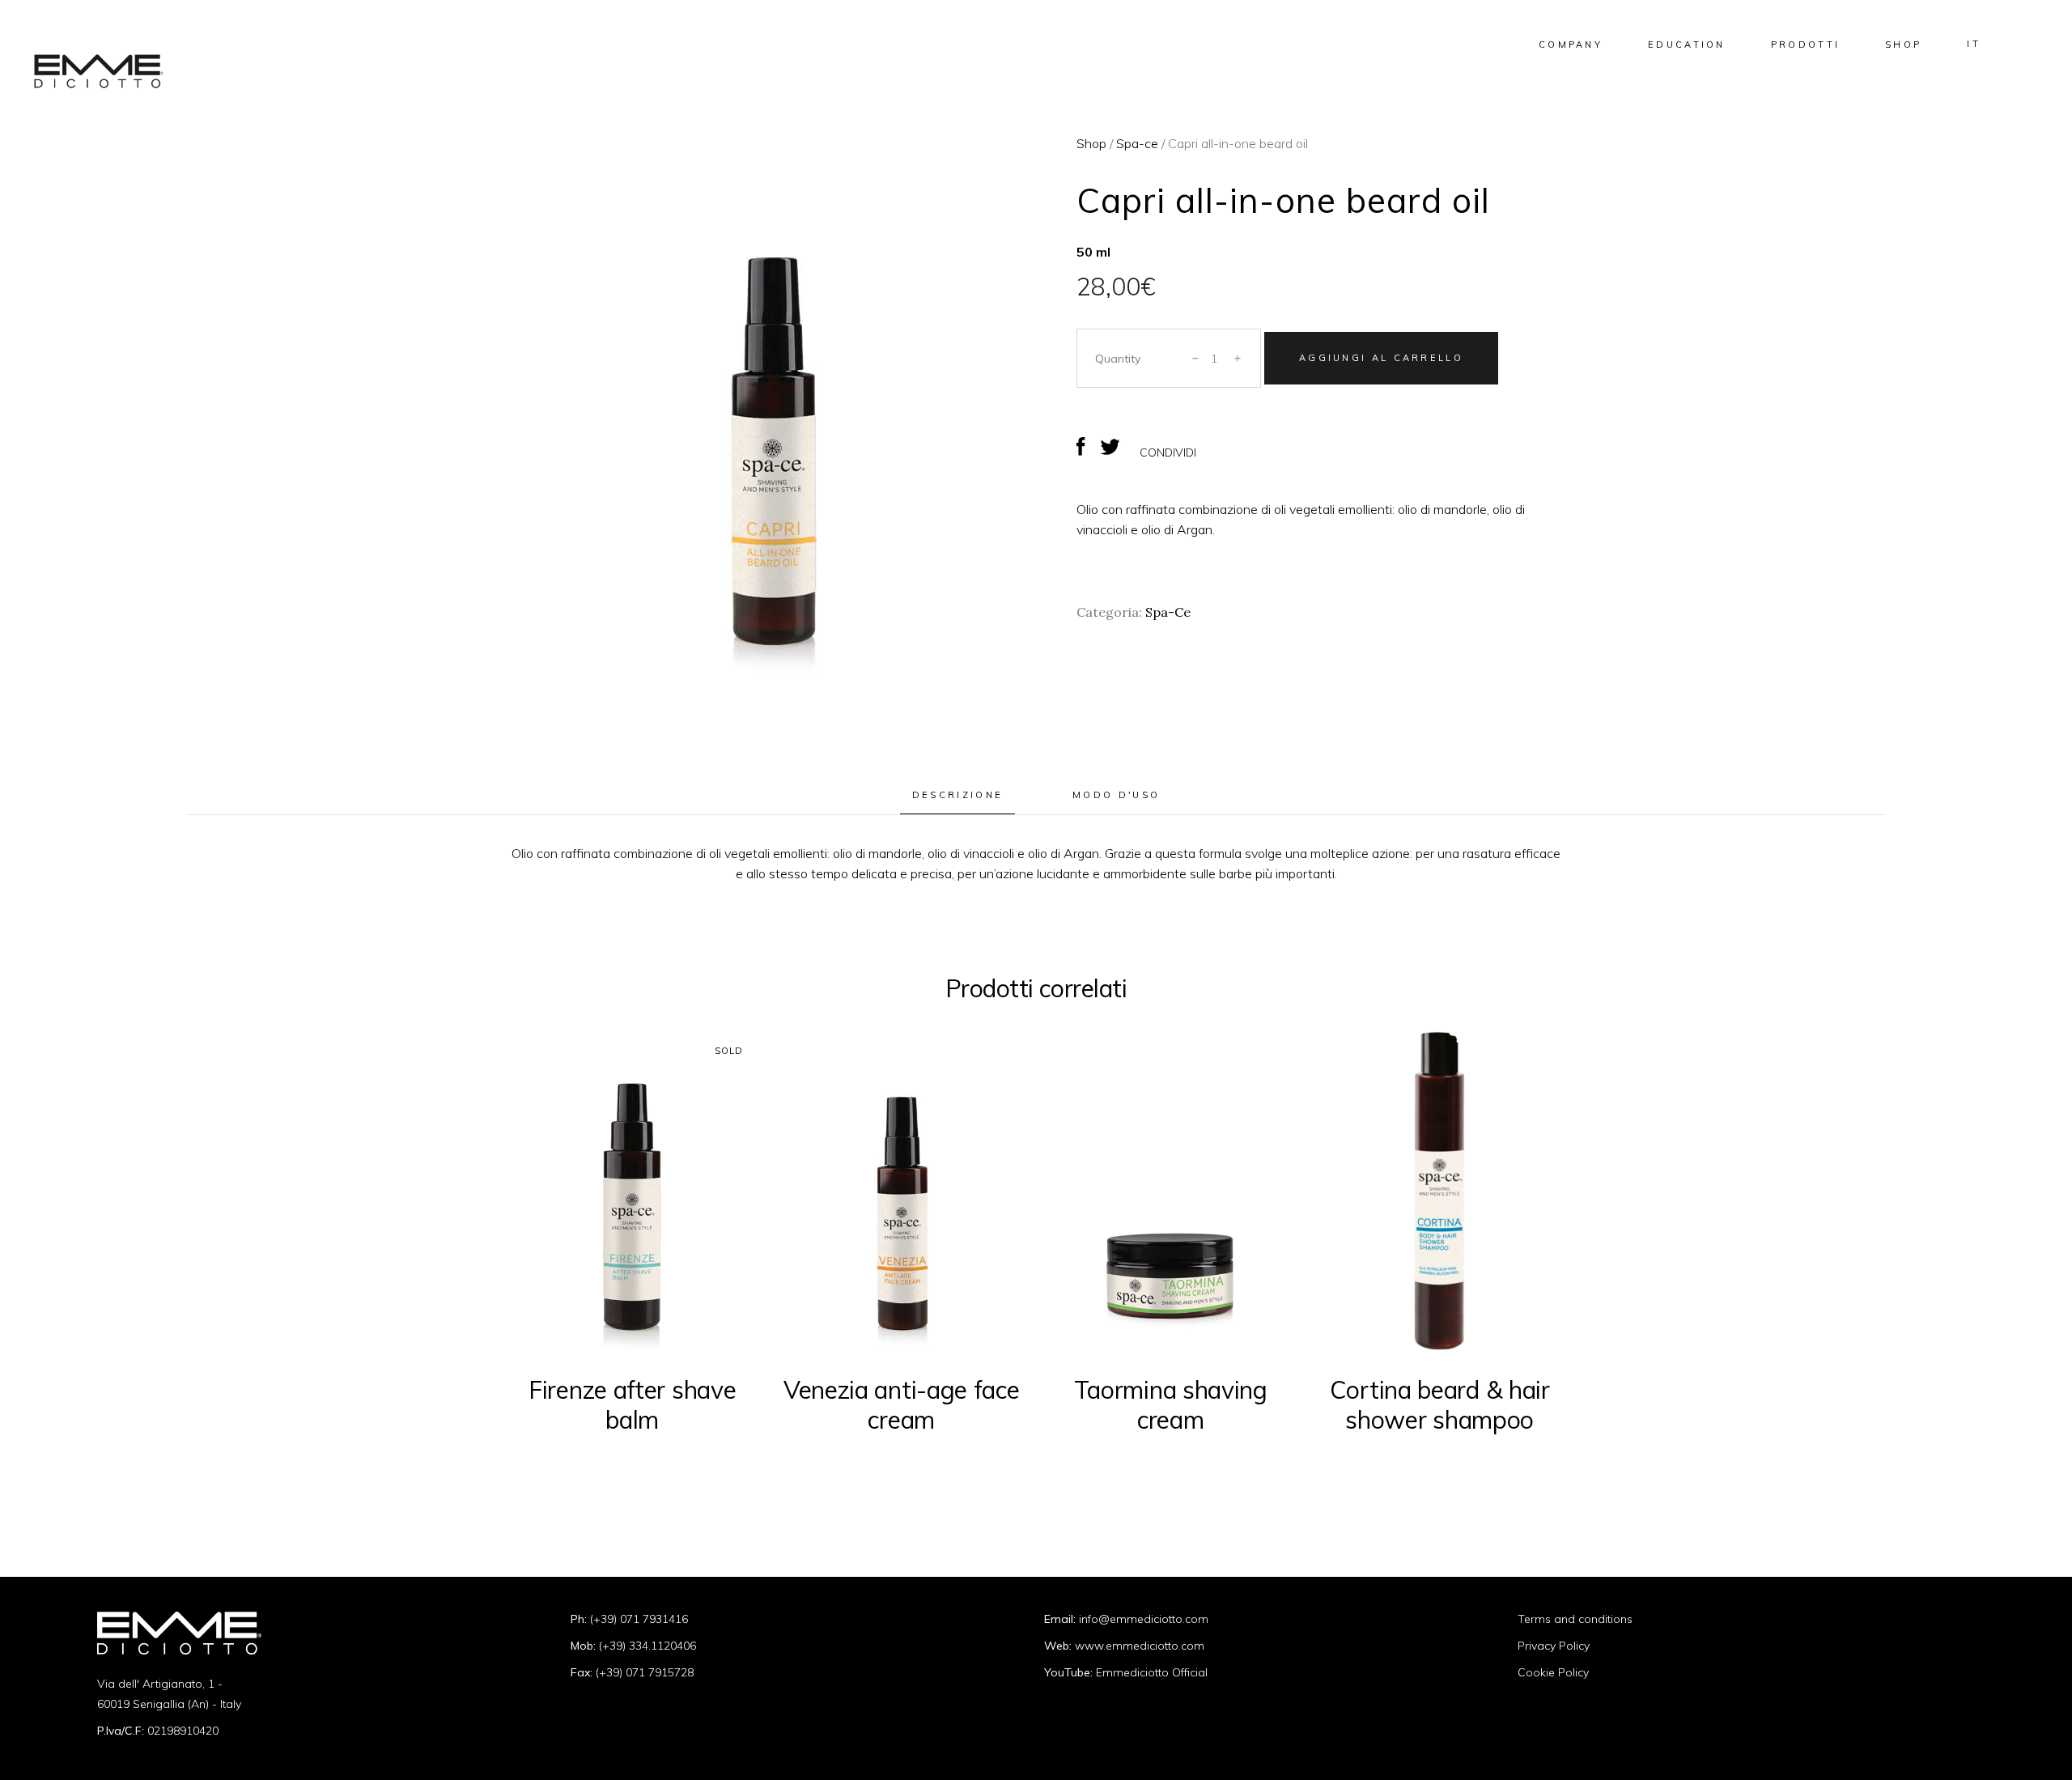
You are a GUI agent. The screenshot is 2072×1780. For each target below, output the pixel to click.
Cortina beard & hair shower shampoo (1440, 1405)
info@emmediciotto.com (1144, 1619)
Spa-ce (1137, 143)
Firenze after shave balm (632, 1405)
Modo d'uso (1116, 795)
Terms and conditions (1575, 1619)
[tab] (957, 796)
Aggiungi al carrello (1381, 358)
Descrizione (957, 795)
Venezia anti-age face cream (902, 1405)
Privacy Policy (1554, 1646)
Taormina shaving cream (1171, 1405)
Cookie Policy (1553, 1672)
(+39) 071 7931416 (639, 1619)
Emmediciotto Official (1152, 1672)
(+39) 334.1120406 (647, 1646)
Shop (1091, 143)
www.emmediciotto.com (1140, 1646)
